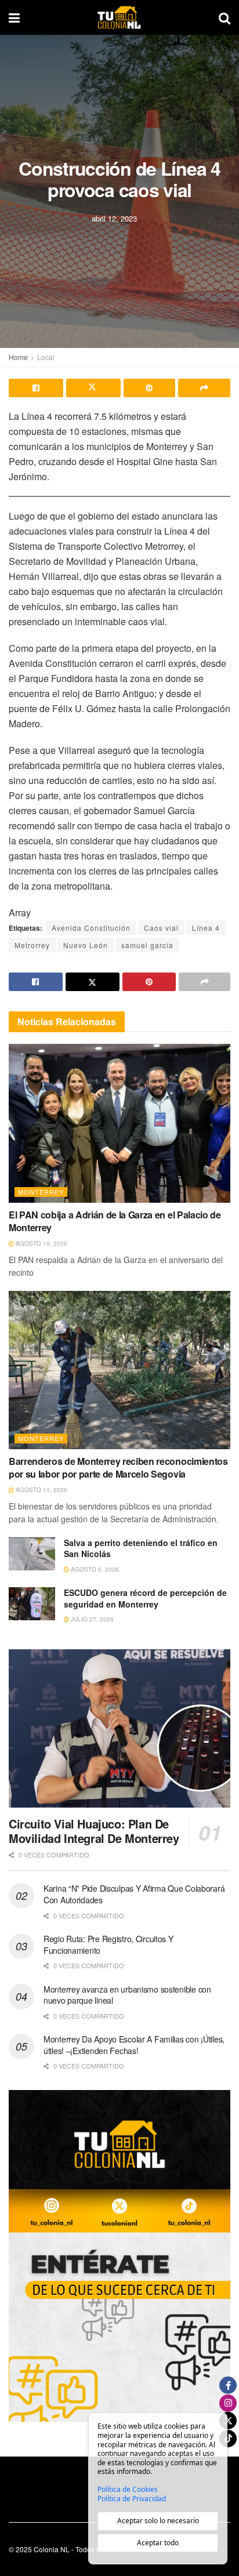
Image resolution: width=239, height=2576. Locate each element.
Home (18, 357)
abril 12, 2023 (114, 218)
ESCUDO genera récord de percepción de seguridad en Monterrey (145, 1598)
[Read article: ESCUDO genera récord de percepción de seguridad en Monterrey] (32, 1604)
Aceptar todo (158, 2543)
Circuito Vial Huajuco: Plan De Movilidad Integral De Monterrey (94, 1831)
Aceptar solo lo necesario (158, 2521)
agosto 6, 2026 (94, 1569)
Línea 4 (206, 928)
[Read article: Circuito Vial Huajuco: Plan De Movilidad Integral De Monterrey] (119, 1728)
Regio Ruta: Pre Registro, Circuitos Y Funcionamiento (108, 1944)
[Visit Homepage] (119, 17)
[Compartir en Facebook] (36, 388)
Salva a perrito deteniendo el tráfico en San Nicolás (141, 1548)
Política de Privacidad (132, 2499)
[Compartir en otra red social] (204, 388)
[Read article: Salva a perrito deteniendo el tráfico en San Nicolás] (32, 1554)
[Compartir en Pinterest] (150, 388)
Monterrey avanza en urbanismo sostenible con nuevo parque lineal (127, 1995)
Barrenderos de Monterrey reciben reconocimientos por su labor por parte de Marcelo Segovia (118, 1467)
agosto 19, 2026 (41, 1243)
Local (46, 357)
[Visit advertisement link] (119, 2256)
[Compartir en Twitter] (93, 388)
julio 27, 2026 (91, 1619)
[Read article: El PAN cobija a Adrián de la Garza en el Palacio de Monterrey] (119, 1123)
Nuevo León (86, 945)
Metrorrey (32, 945)
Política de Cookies (128, 2490)
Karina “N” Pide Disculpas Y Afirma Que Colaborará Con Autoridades (134, 1894)
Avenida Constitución (91, 928)
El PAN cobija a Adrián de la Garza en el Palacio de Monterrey (115, 1221)
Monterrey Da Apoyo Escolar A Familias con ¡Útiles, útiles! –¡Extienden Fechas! (134, 2045)
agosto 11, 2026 (41, 1490)
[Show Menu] (14, 17)
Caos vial (161, 928)
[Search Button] (224, 17)
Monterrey (41, 1192)
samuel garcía (147, 945)
